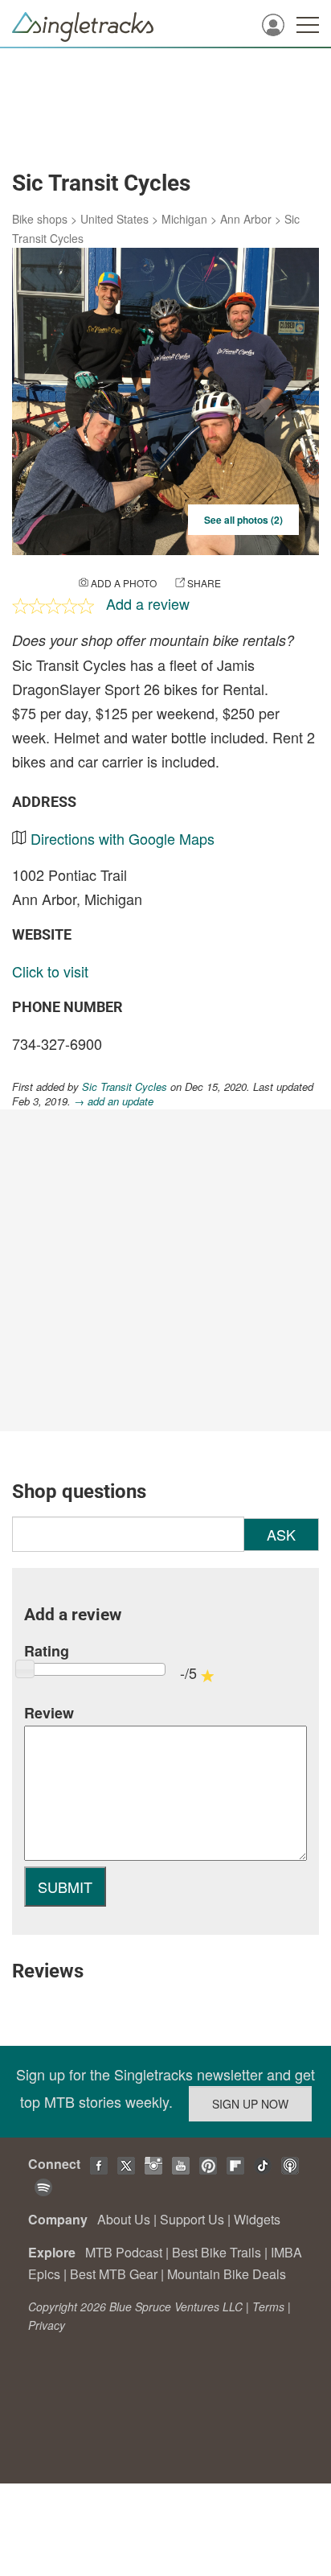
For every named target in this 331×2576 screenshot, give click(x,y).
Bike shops (40, 219)
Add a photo (124, 583)
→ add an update (114, 1101)
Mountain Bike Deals (227, 2274)
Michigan (184, 219)
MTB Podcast (124, 2252)
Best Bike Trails (217, 2252)
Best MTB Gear (114, 2274)
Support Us (192, 2219)
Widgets (257, 2219)
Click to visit (50, 971)
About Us (124, 2219)
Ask (281, 1534)
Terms (268, 2306)
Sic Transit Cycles (125, 1086)
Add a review (148, 603)
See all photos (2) (243, 520)
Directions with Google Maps (123, 838)
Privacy (47, 2325)
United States (114, 219)
